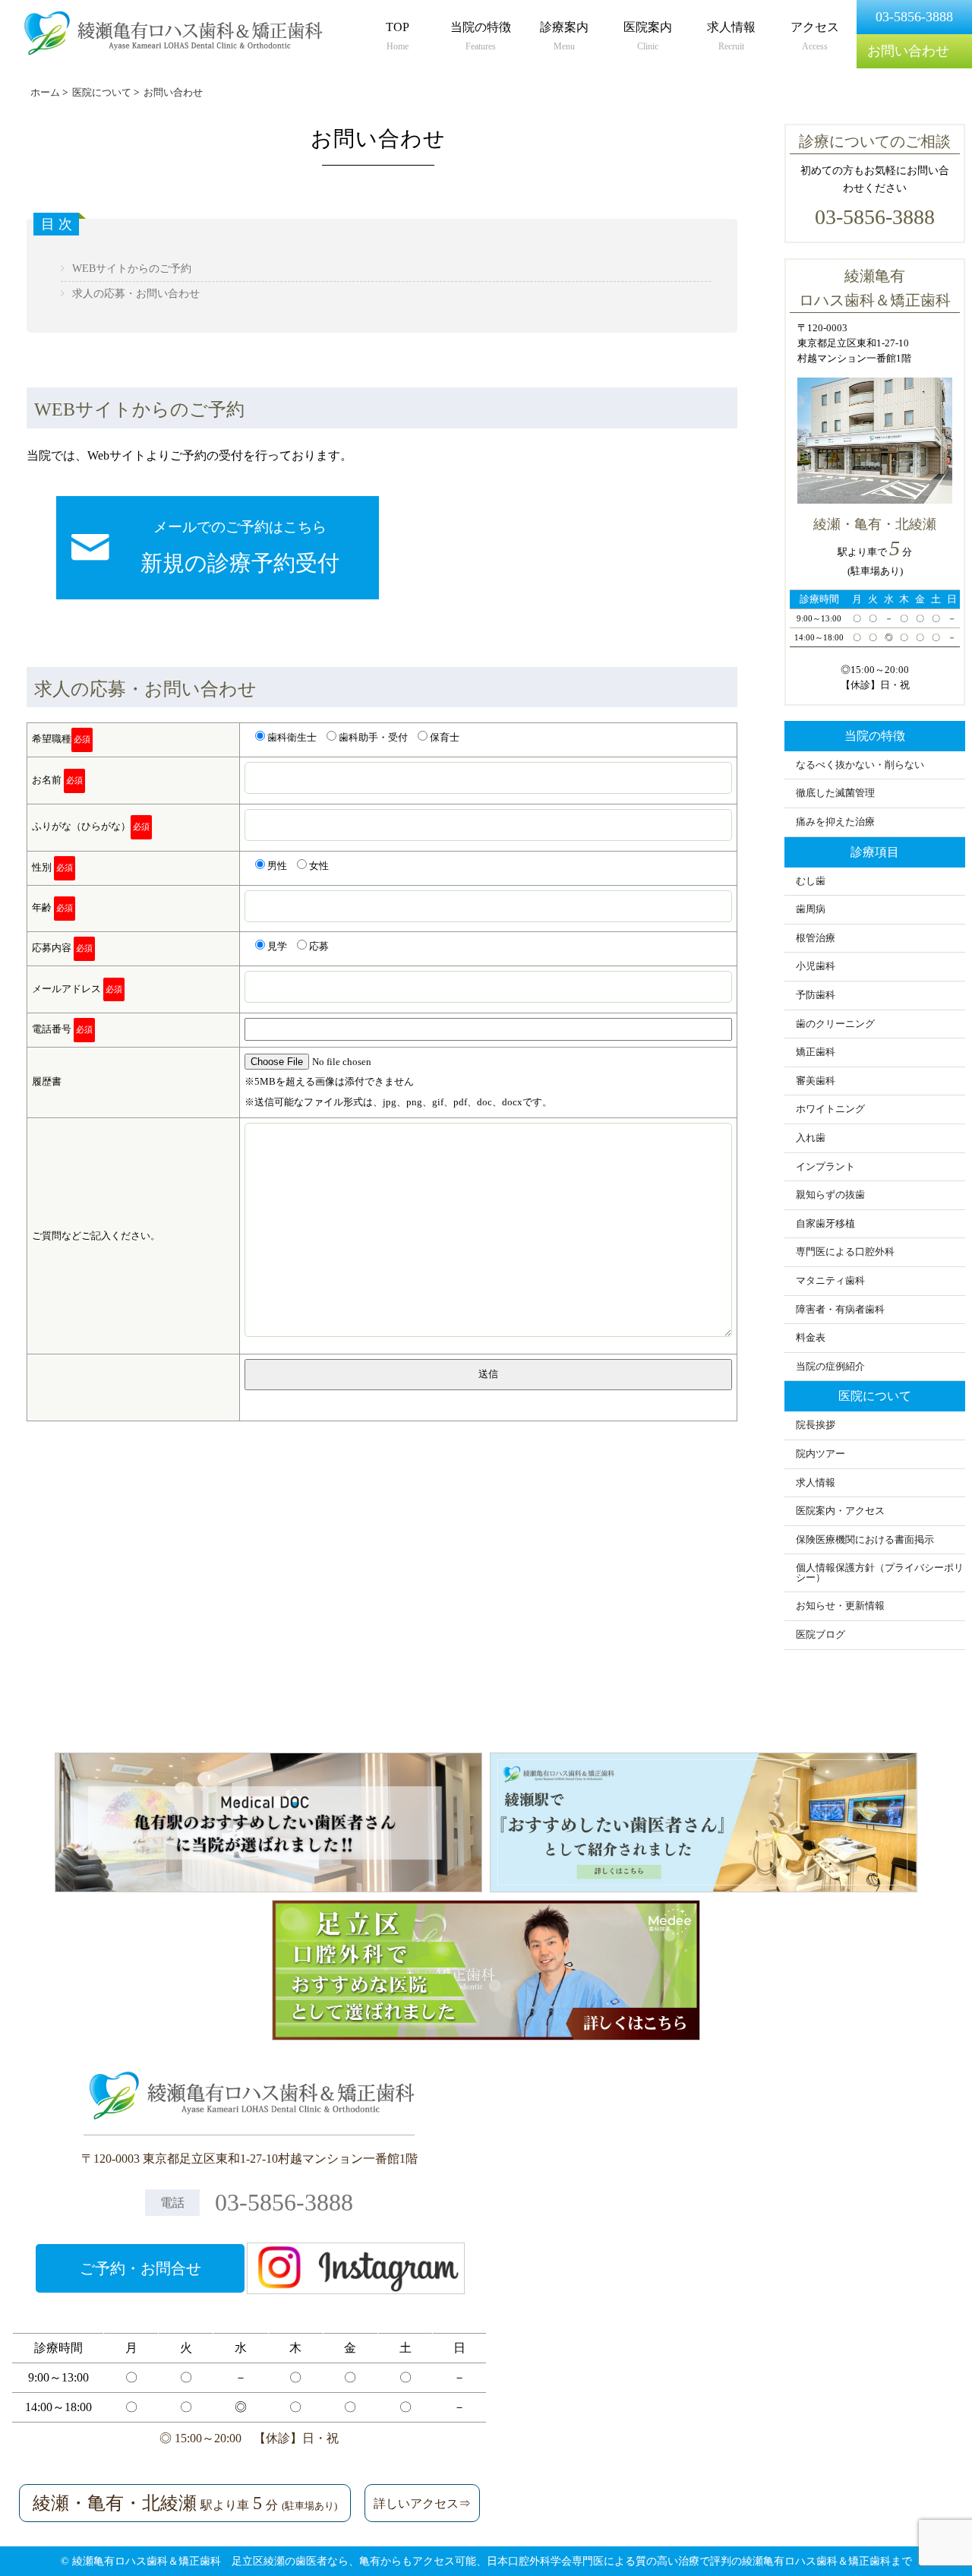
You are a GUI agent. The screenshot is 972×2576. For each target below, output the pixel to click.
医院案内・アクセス (840, 1511)
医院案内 (648, 36)
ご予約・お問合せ (140, 2268)
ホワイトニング (830, 1109)
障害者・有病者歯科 (840, 1310)
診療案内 (564, 36)
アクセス (815, 36)
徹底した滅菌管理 (835, 793)
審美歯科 (816, 1081)
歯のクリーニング (835, 1024)
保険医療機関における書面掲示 (865, 1540)
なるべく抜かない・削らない (860, 765)
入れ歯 (811, 1138)
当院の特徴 (481, 36)
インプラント (825, 1167)
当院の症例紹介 (830, 1367)
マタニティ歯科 (830, 1281)
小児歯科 (816, 966)
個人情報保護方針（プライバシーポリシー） (880, 1573)
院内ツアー (821, 1454)
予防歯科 (816, 995)
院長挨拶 (816, 1425)
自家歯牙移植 (825, 1224)
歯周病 (811, 909)
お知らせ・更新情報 (840, 1606)
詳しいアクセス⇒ (422, 2503)
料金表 (811, 1338)
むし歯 (811, 881)
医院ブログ (821, 1635)
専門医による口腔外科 (845, 1252)
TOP (398, 36)
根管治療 (816, 938)
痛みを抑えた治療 (835, 822)
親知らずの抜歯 (830, 1195)
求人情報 (731, 36)
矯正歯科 (816, 1052)
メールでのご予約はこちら (240, 547)
